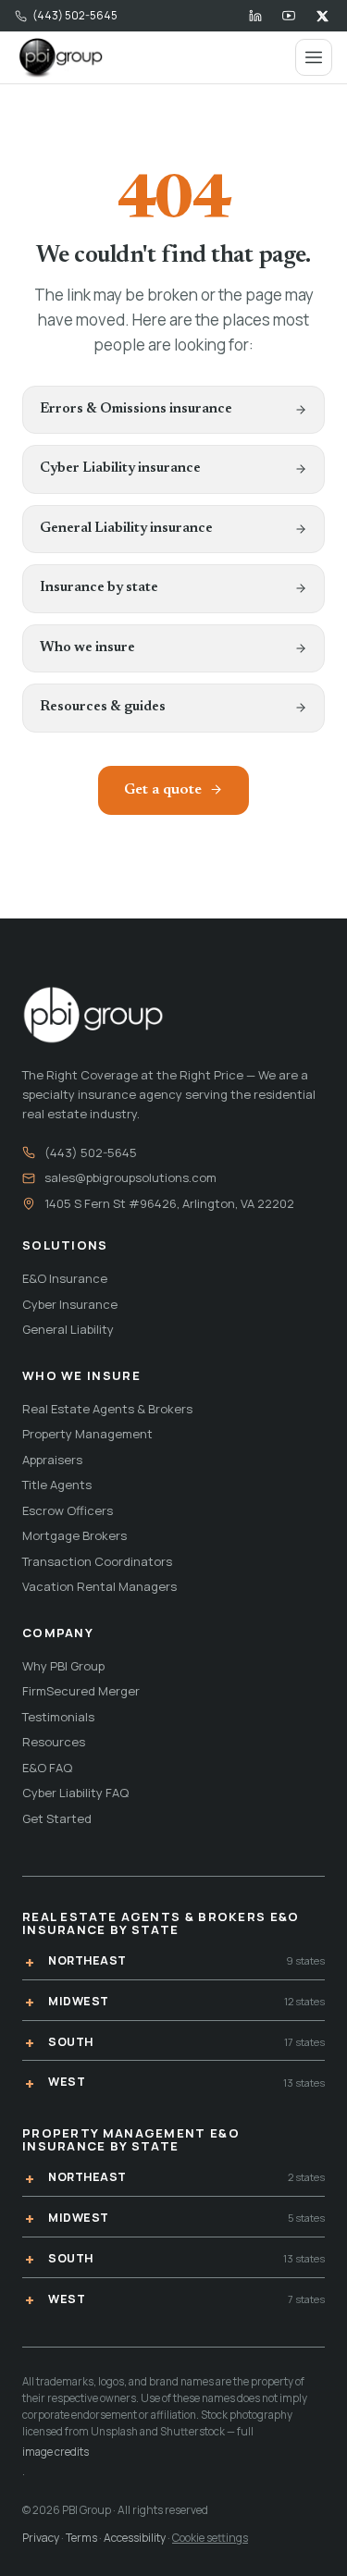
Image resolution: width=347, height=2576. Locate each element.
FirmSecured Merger (81, 1691)
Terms (81, 2538)
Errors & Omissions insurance (136, 409)
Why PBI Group (63, 1666)
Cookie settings (210, 2538)
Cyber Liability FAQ (75, 1793)
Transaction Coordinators (97, 1561)
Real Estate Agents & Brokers (107, 1409)
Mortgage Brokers (74, 1535)
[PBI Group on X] (322, 16)
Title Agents (57, 1485)
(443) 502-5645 (75, 15)
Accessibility (135, 2538)
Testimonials (58, 1717)
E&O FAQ (47, 1768)
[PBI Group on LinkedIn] (255, 16)
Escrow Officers (68, 1510)
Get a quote (163, 790)
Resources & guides (103, 707)
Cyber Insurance (70, 1304)
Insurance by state (99, 588)
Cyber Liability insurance (120, 468)
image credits (56, 2452)
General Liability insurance (126, 529)
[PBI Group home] (60, 57)
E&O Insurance (65, 1278)
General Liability (68, 1329)
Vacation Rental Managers (99, 1586)
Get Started (57, 1818)
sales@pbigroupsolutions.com (130, 1177)
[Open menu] (314, 57)
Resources (54, 1742)
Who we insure (87, 648)
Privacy (41, 2538)
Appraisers (52, 1460)
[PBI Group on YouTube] (289, 16)
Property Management (87, 1434)
